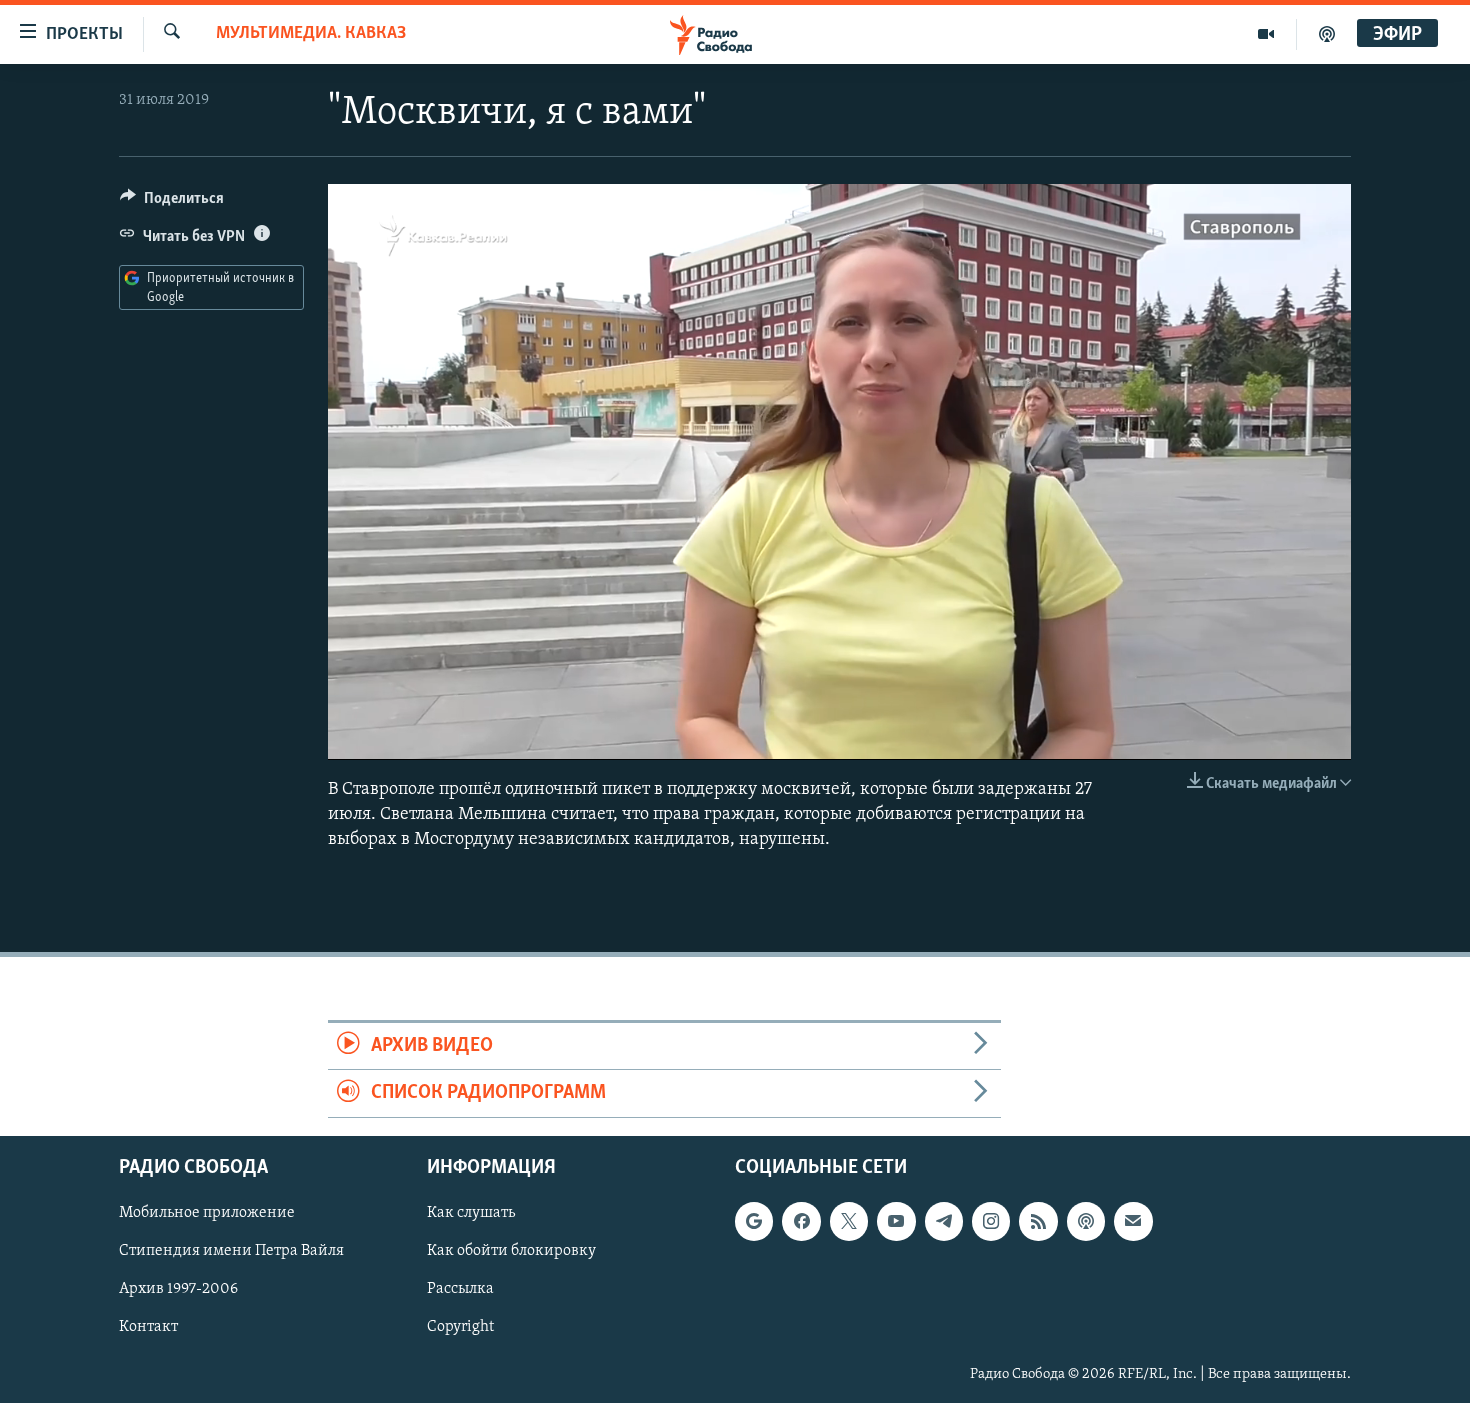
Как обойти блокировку (511, 1251)
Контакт (148, 1327)
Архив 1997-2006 (178, 1289)
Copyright (460, 1327)
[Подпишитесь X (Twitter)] (849, 1221)
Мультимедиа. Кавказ (311, 34)
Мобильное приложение (207, 1213)
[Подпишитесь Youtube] (896, 1221)
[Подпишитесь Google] (754, 1221)
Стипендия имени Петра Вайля (231, 1251)
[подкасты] (1327, 34)
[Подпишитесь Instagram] (991, 1221)
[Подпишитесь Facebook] (801, 1221)
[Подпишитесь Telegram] (944, 1221)
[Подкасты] (1086, 1221)
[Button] (172, 203)
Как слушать (471, 1213)
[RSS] (1038, 1221)
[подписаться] (1133, 1221)
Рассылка (460, 1289)
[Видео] (1266, 34)
